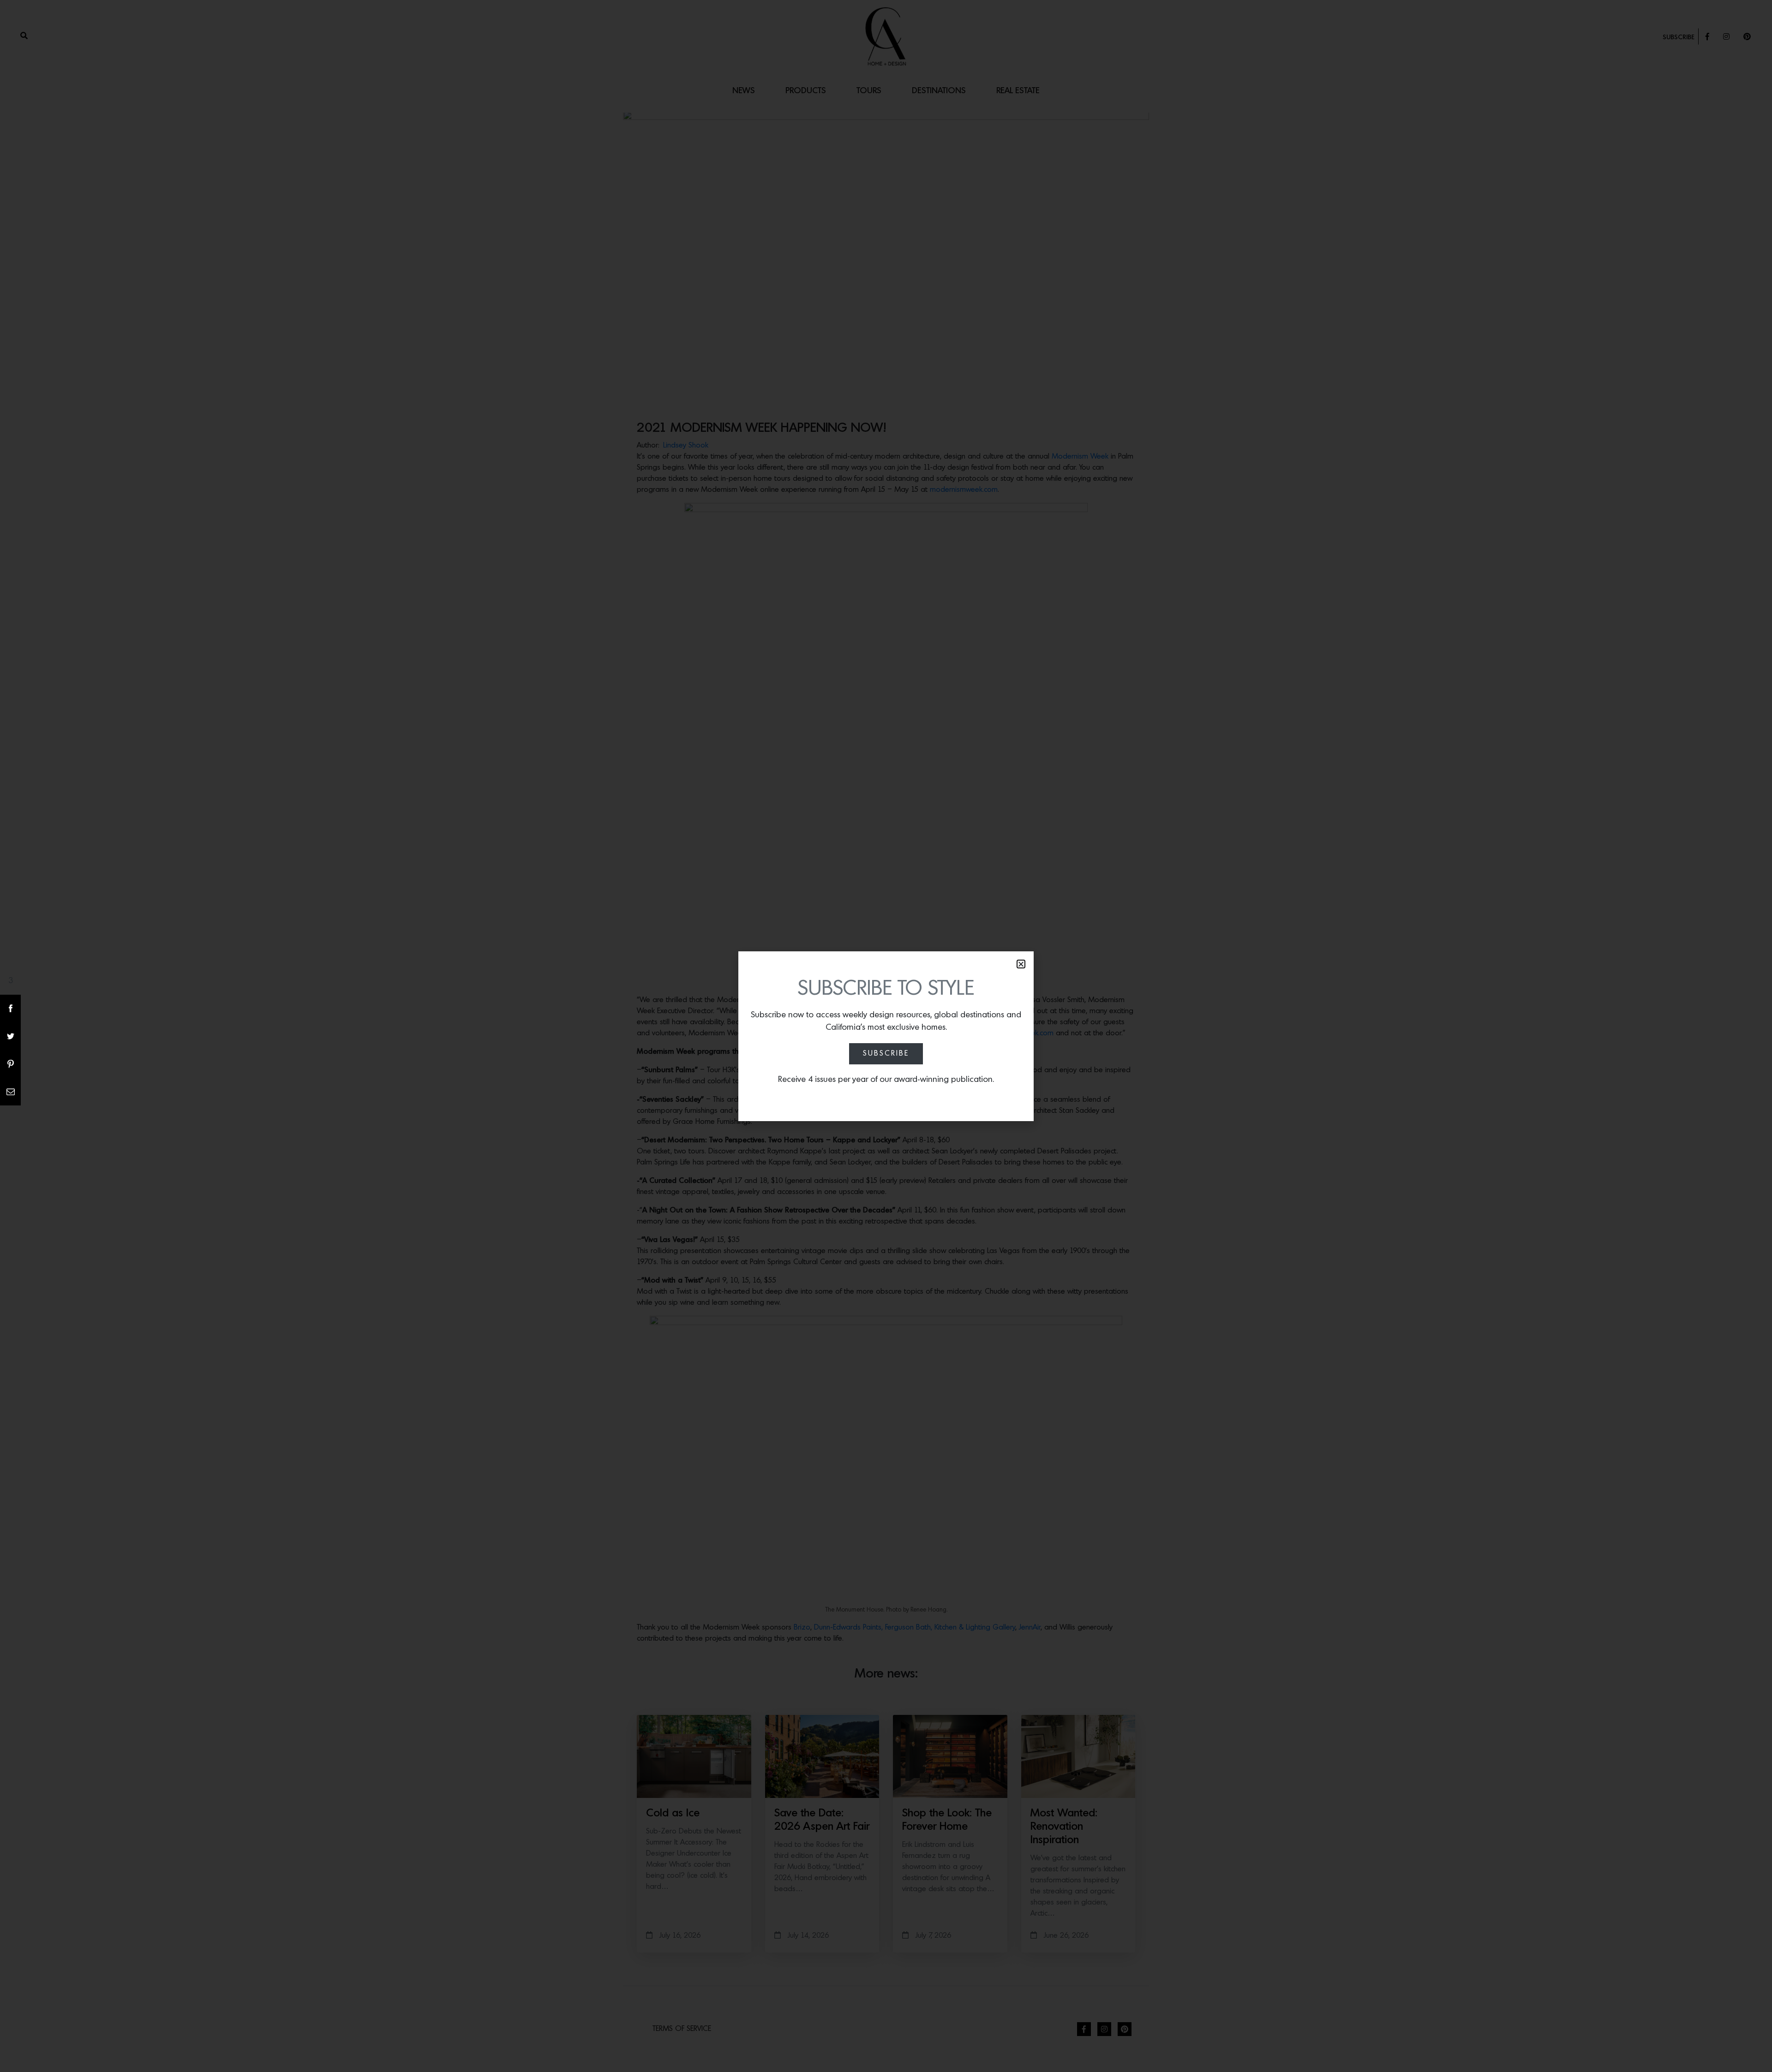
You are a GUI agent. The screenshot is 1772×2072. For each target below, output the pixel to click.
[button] (1021, 964)
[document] (886, 1036)
